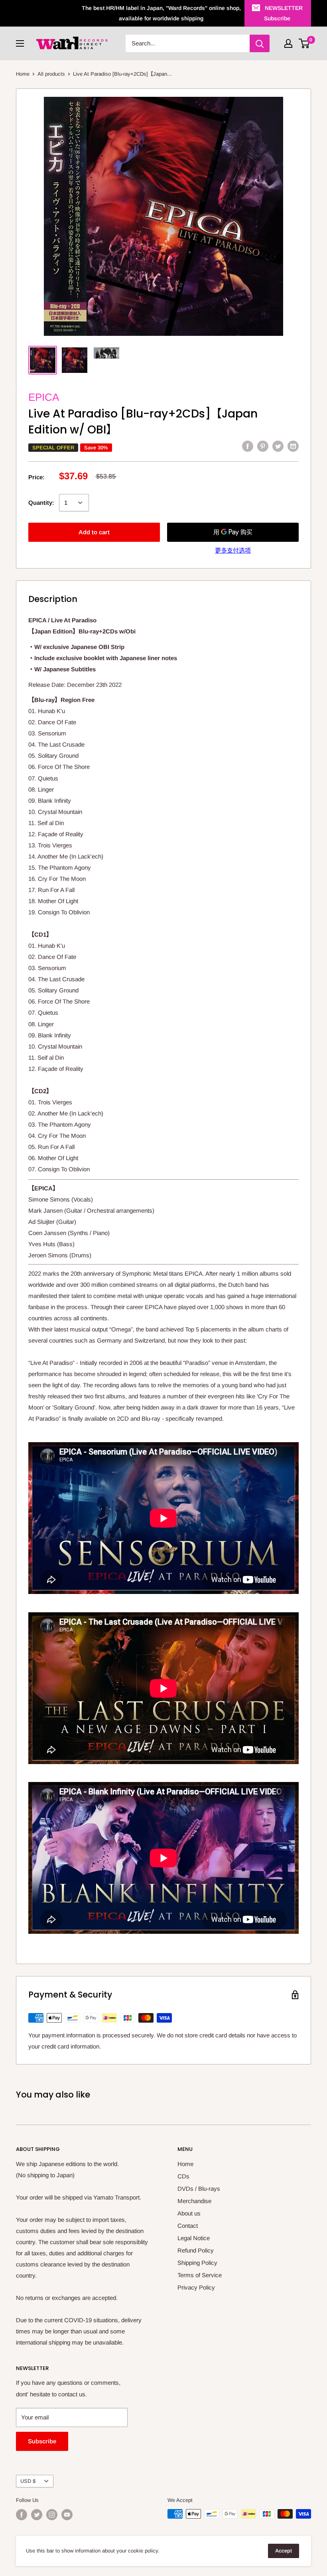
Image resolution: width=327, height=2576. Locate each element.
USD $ (28, 2481)
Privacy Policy (196, 2287)
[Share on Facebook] (248, 446)
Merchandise (194, 2201)
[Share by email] (293, 446)
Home (23, 74)
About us (189, 2213)
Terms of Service (200, 2275)
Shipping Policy (197, 2263)
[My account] (288, 43)
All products (51, 74)
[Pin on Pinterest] (263, 446)
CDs (183, 2176)
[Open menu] (20, 43)
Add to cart (94, 532)
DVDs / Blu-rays (199, 2189)
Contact (188, 2226)
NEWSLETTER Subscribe (283, 13)
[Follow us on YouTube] (67, 2515)
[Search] (260, 43)
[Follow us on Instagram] (52, 2515)
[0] (304, 43)
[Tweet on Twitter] (278, 446)
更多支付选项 (233, 550)
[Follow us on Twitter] (37, 2515)
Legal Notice (194, 2238)
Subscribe (42, 2441)
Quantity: (41, 503)
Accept (284, 2551)
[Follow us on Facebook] (22, 2515)
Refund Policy (196, 2250)
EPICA (44, 397)
